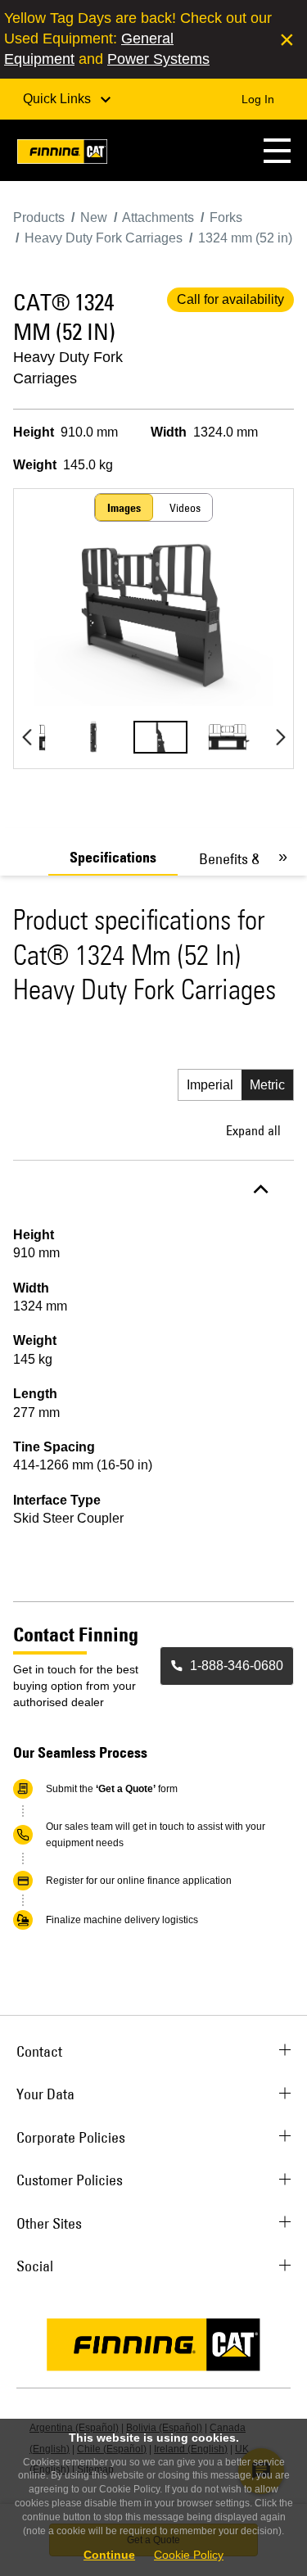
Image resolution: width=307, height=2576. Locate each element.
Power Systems (158, 59)
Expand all (253, 1130)
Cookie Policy (189, 2555)
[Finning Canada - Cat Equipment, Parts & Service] (62, 154)
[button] (277, 150)
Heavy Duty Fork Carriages (68, 368)
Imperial (210, 1085)
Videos (185, 508)
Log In (258, 99)
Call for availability (230, 299)
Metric (267, 1085)
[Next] (280, 737)
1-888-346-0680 (237, 1666)
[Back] (27, 737)
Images (124, 508)
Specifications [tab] (113, 858)
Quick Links (59, 99)
